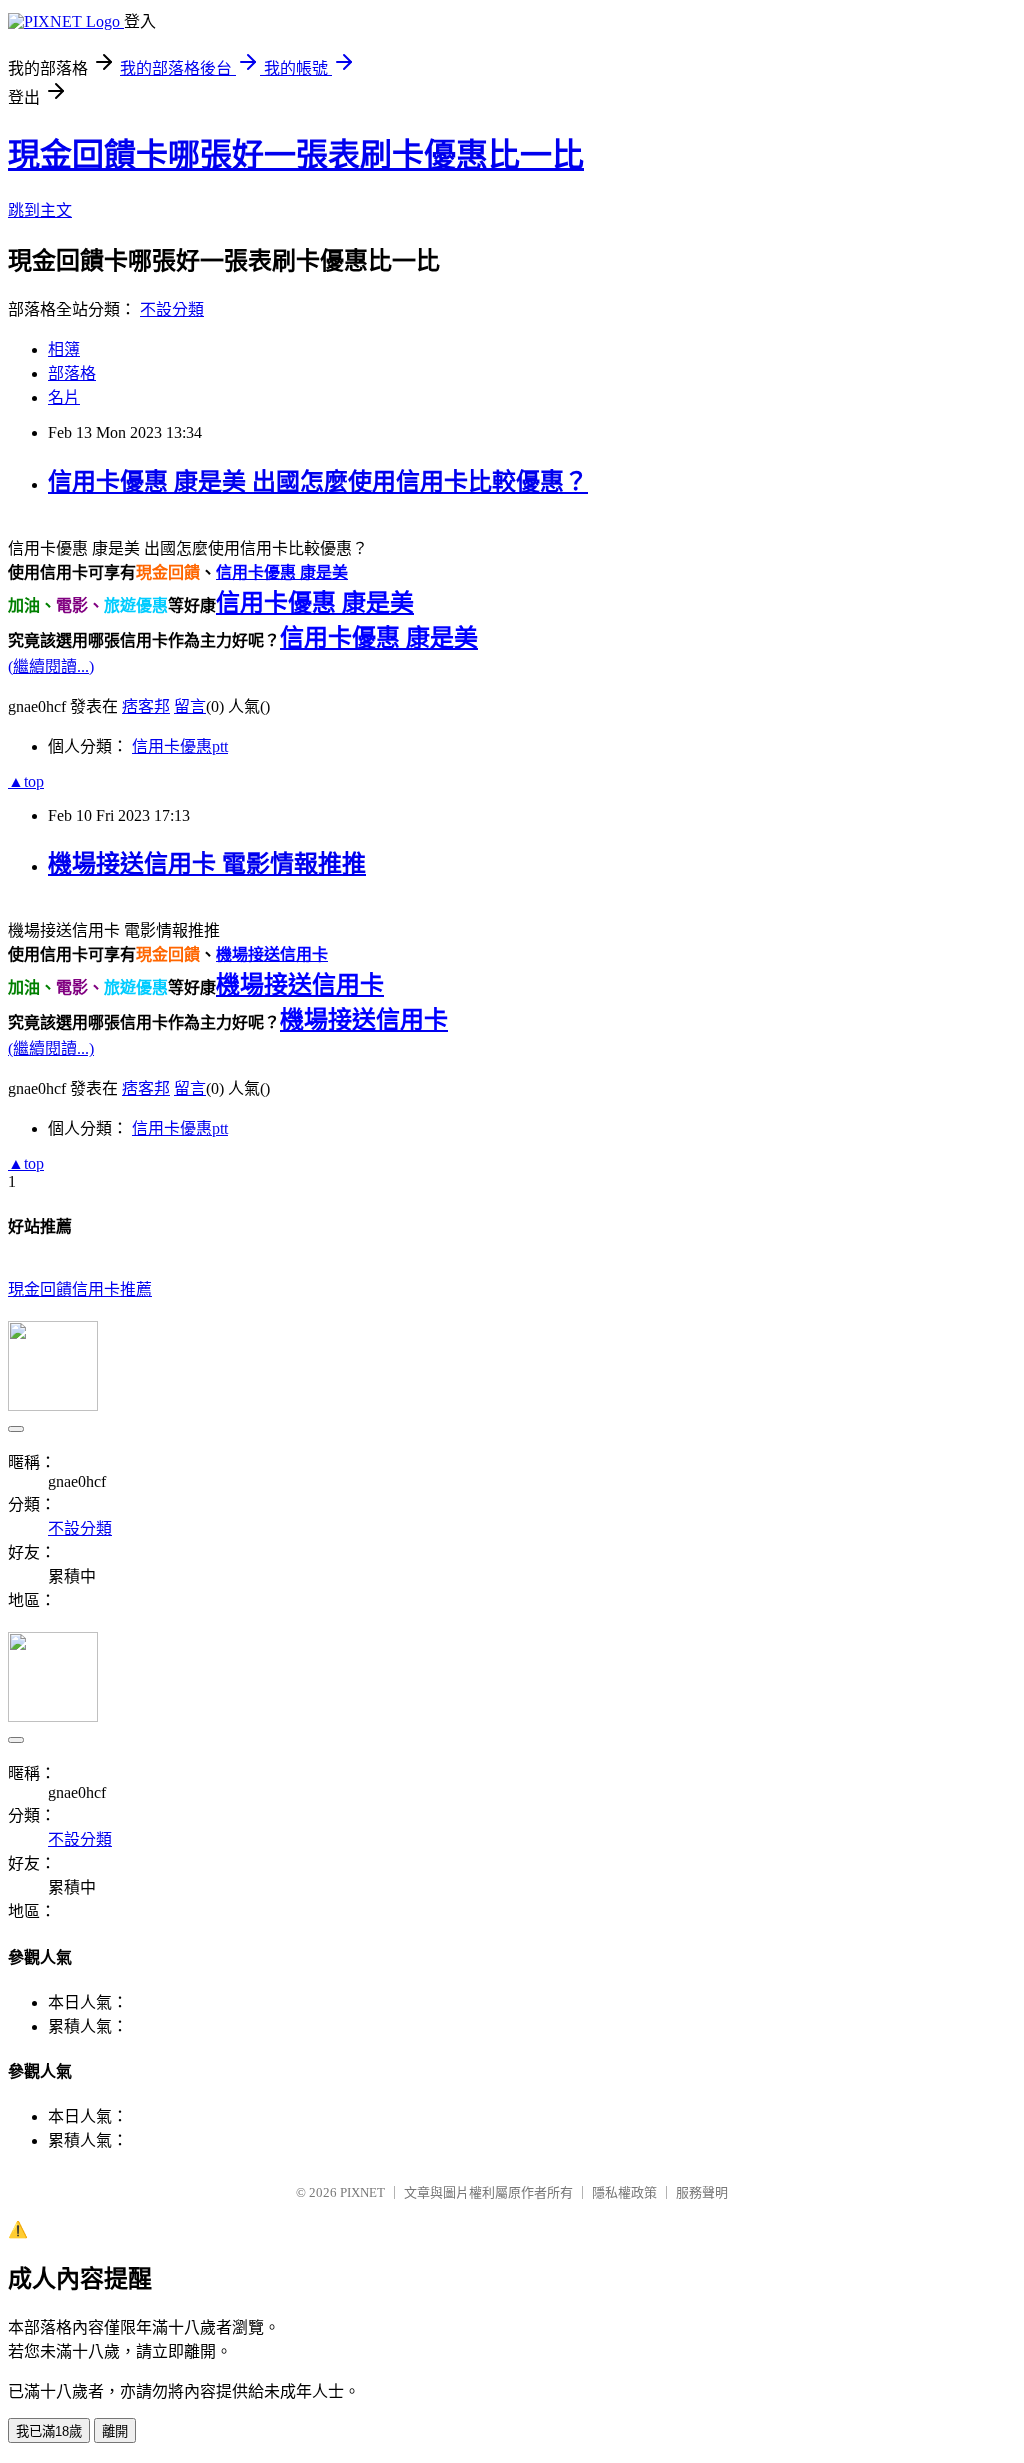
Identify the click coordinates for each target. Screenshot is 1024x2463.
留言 (190, 706)
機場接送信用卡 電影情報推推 (207, 864)
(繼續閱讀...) (51, 666)
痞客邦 (146, 706)
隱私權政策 (624, 2192)
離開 (115, 2431)
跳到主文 (40, 210)
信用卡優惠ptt (180, 746)
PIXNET (362, 2192)
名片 (64, 397)
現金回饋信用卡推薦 (80, 1289)
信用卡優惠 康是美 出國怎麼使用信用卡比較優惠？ (318, 482)
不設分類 (172, 309)
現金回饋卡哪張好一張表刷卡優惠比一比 (296, 155)
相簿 (64, 349)
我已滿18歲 (49, 2431)
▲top (26, 781)
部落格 (72, 373)
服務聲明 (702, 2192)
